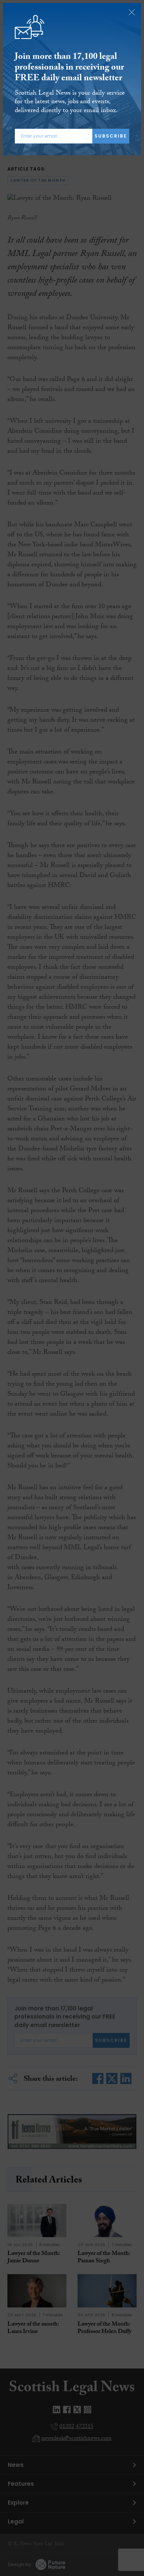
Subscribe (111, 136)
